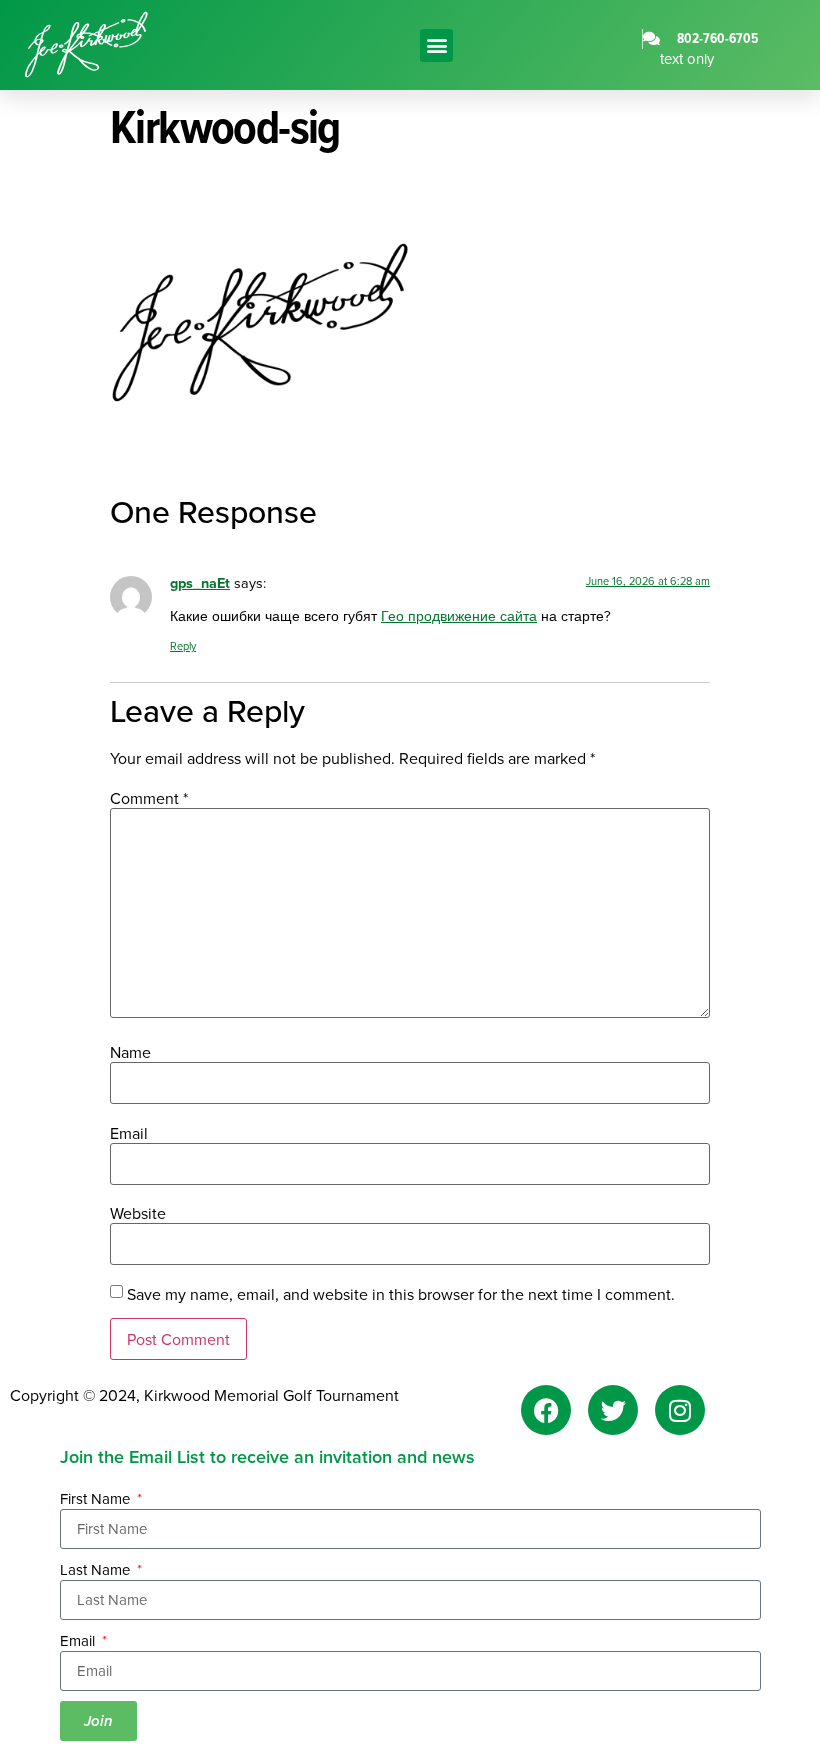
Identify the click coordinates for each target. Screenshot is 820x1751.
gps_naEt (200, 582)
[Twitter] (613, 1410)
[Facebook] (546, 1410)
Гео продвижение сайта (459, 615)
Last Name (97, 1569)
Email (129, 1133)
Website (138, 1213)
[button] (436, 45)
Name (130, 1052)
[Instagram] (680, 1410)
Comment (149, 798)
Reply (183, 646)
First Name (97, 1498)
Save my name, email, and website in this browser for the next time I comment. (401, 1294)
